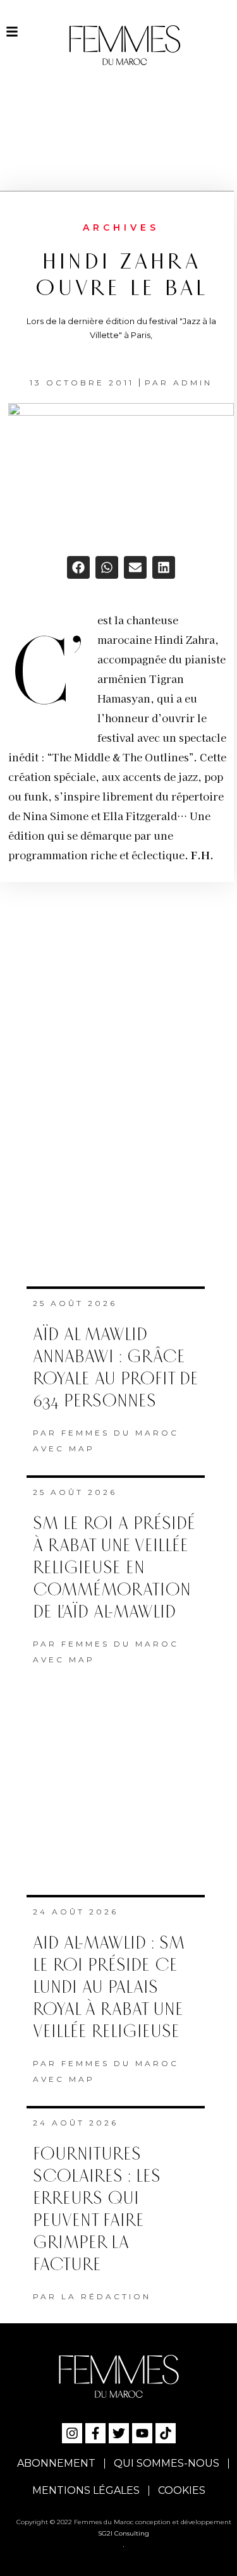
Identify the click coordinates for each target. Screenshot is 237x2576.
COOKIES (182, 2490)
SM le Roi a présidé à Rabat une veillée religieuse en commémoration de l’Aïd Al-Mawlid (114, 1568)
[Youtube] (142, 2433)
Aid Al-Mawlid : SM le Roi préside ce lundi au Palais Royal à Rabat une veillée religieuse (109, 1987)
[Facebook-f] (95, 2433)
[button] (78, 567)
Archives (121, 227)
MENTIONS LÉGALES (86, 2490)
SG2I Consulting (124, 2533)
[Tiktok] (166, 2433)
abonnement (56, 2463)
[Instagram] (72, 2433)
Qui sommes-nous (167, 2463)
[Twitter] (119, 2433)
